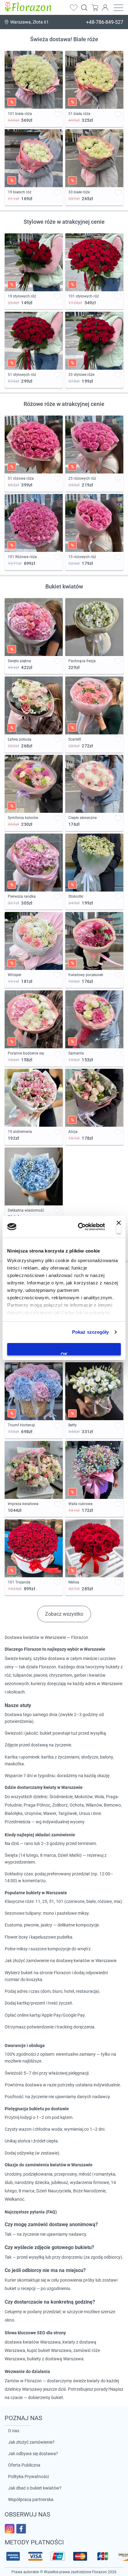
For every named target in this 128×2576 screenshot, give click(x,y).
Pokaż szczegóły (91, 1332)
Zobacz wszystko (64, 1614)
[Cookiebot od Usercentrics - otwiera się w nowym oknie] (79, 1227)
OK (64, 1354)
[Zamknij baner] (119, 1227)
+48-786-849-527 (105, 22)
